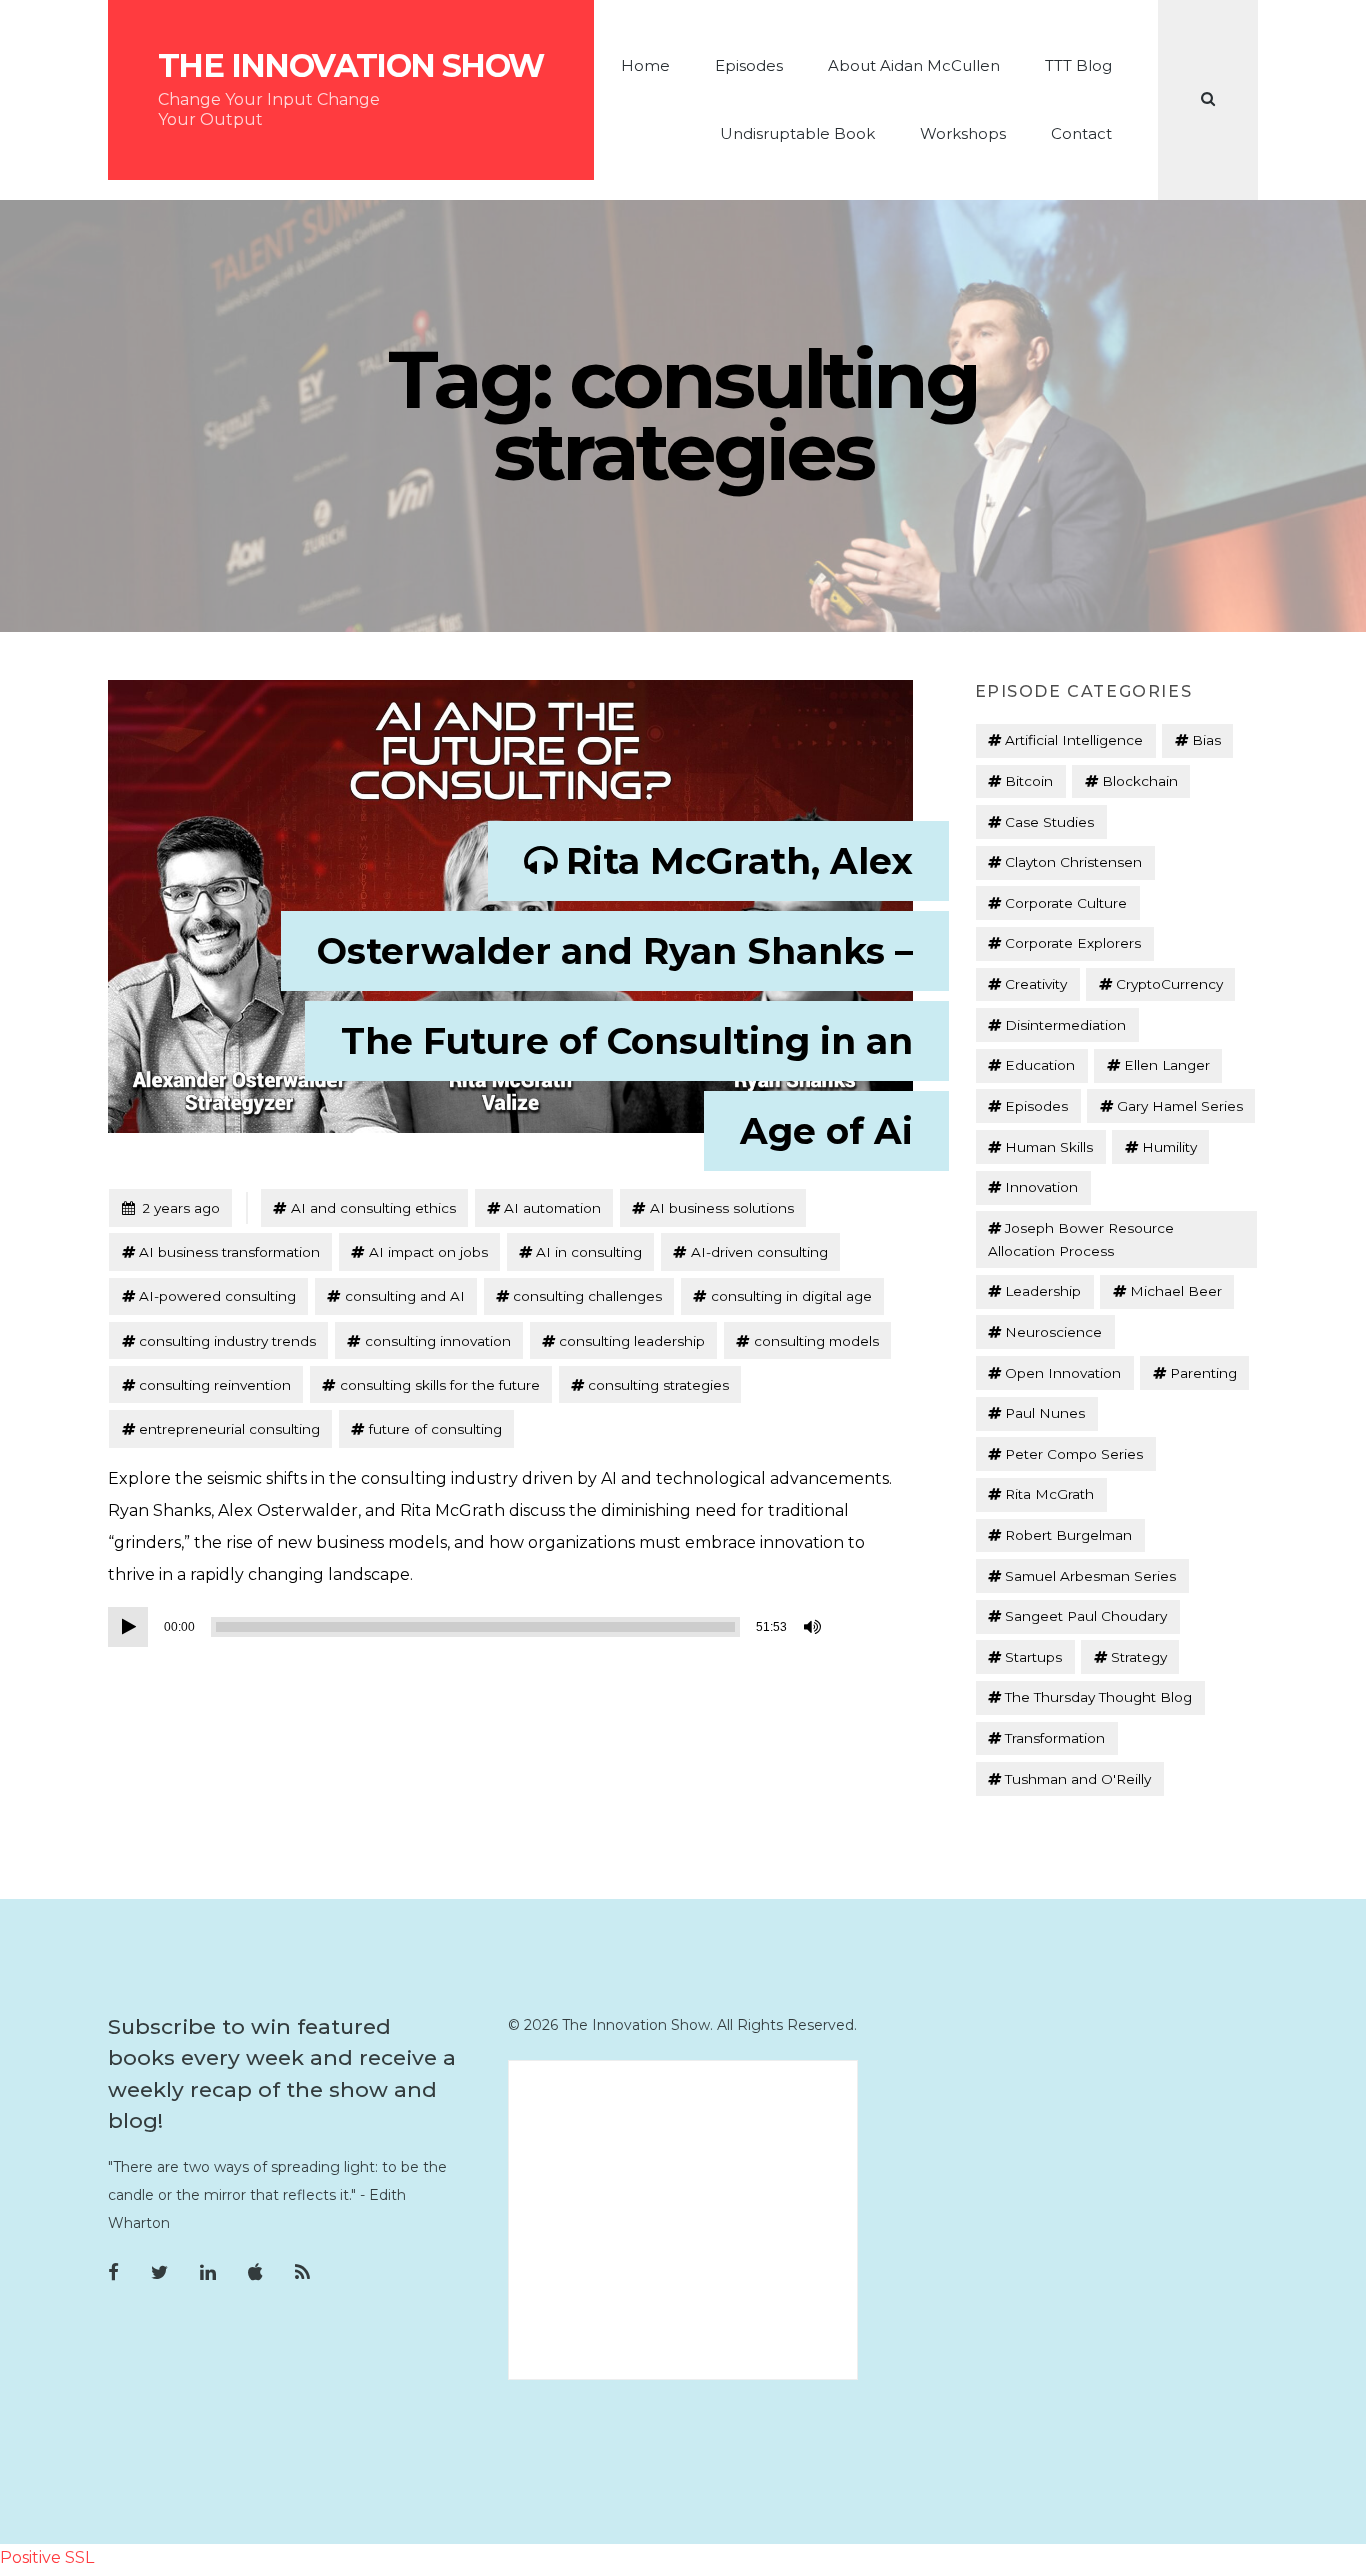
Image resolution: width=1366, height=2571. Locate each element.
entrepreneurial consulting (229, 1429)
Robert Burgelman (1068, 1535)
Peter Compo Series (1074, 1454)
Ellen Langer (1167, 1065)
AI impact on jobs (428, 1252)
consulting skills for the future (440, 1385)
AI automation (552, 1208)
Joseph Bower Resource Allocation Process (1081, 1239)
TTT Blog (1078, 65)
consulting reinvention (215, 1385)
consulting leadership (632, 1341)
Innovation (1041, 1187)
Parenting (1203, 1373)
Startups (1033, 1657)
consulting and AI (405, 1296)
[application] (468, 1627)
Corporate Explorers (1073, 943)
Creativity (1036, 984)
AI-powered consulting (217, 1296)
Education (1040, 1065)
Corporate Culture (1066, 903)
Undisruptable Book (797, 133)
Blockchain (1140, 781)
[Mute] (814, 1627)
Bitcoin (1029, 781)
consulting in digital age (791, 1296)
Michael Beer (1176, 1291)
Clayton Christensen (1073, 862)
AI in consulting (589, 1252)
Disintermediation (1065, 1025)
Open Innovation (1063, 1373)
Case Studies (1049, 822)
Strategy (1139, 1657)
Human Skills (1049, 1147)
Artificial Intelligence (1074, 740)
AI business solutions (722, 1208)
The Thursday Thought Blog (1098, 1697)
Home (645, 65)
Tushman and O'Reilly (1078, 1779)
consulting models (816, 1341)
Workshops (963, 133)
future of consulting (435, 1429)
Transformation (1055, 1738)
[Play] (128, 1627)
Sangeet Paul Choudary (1086, 1616)
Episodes (749, 65)
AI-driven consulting (759, 1252)
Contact (1081, 133)
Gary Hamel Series (1180, 1106)
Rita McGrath (1049, 1494)
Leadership (1043, 1291)
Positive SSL (47, 2557)
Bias (1206, 740)
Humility (1169, 1147)
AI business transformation (229, 1252)
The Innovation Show (351, 66)
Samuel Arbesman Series (1090, 1576)
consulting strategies (658, 1385)
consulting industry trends (227, 1341)
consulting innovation (438, 1341)
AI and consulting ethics (373, 1208)
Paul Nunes (1045, 1413)
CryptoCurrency (1169, 984)
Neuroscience (1053, 1332)
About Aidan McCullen (914, 65)
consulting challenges (587, 1296)
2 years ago (170, 1207)
